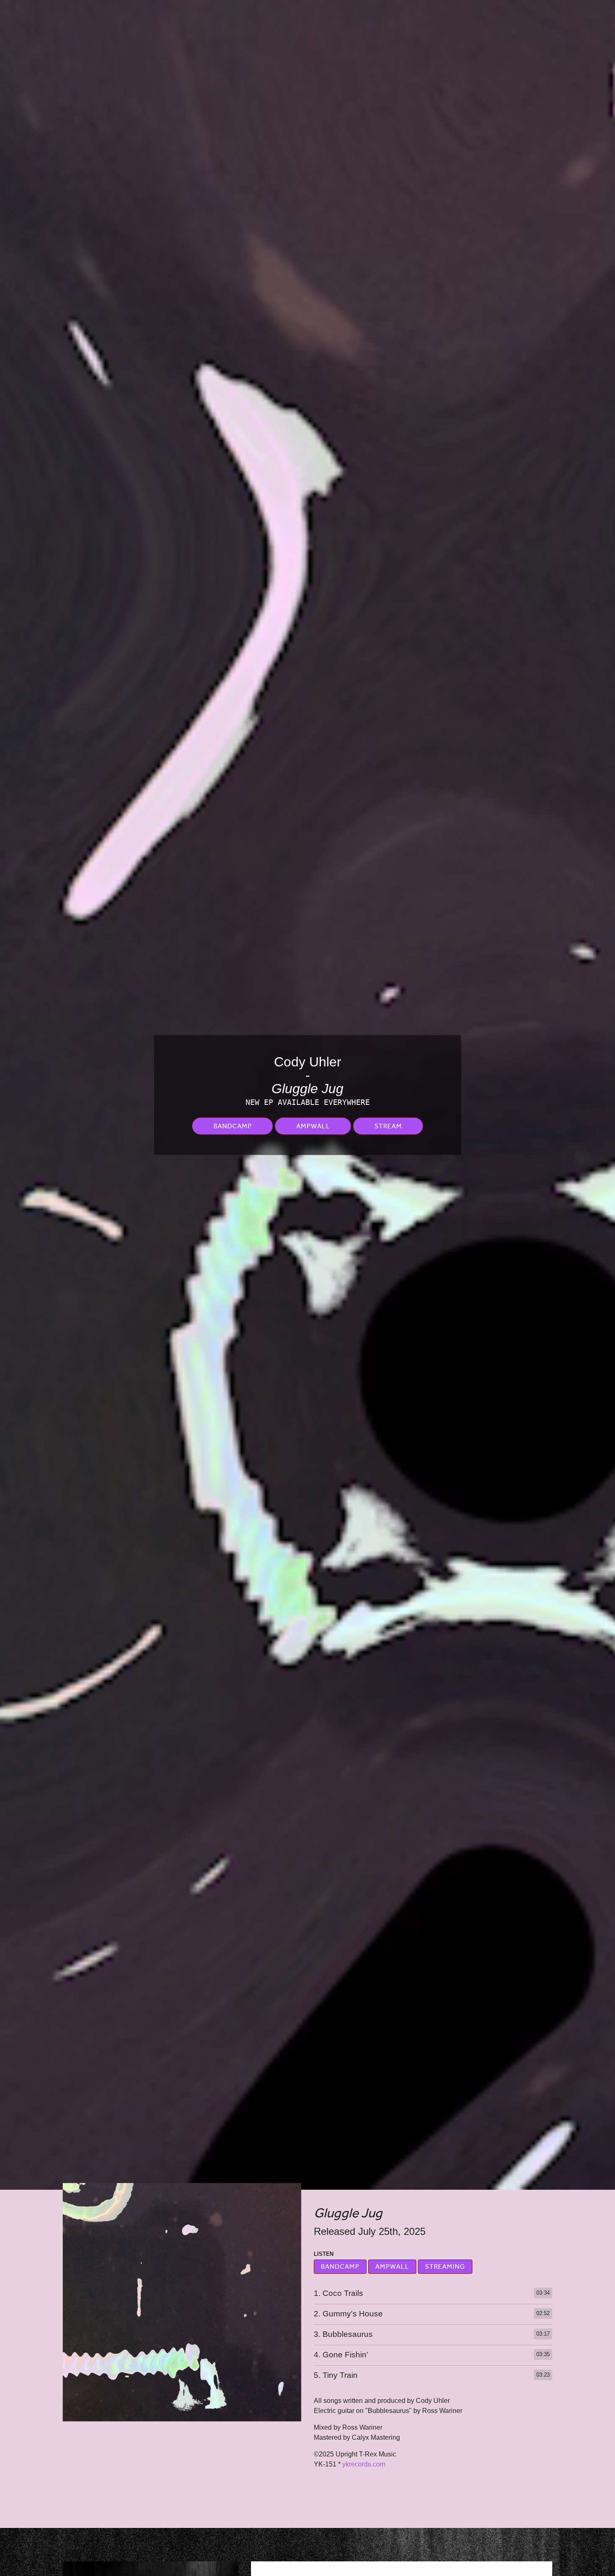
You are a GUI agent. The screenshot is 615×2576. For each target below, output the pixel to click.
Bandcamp (233, 1126)
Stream (388, 1126)
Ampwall (313, 1126)
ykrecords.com (364, 2464)
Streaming (445, 2267)
